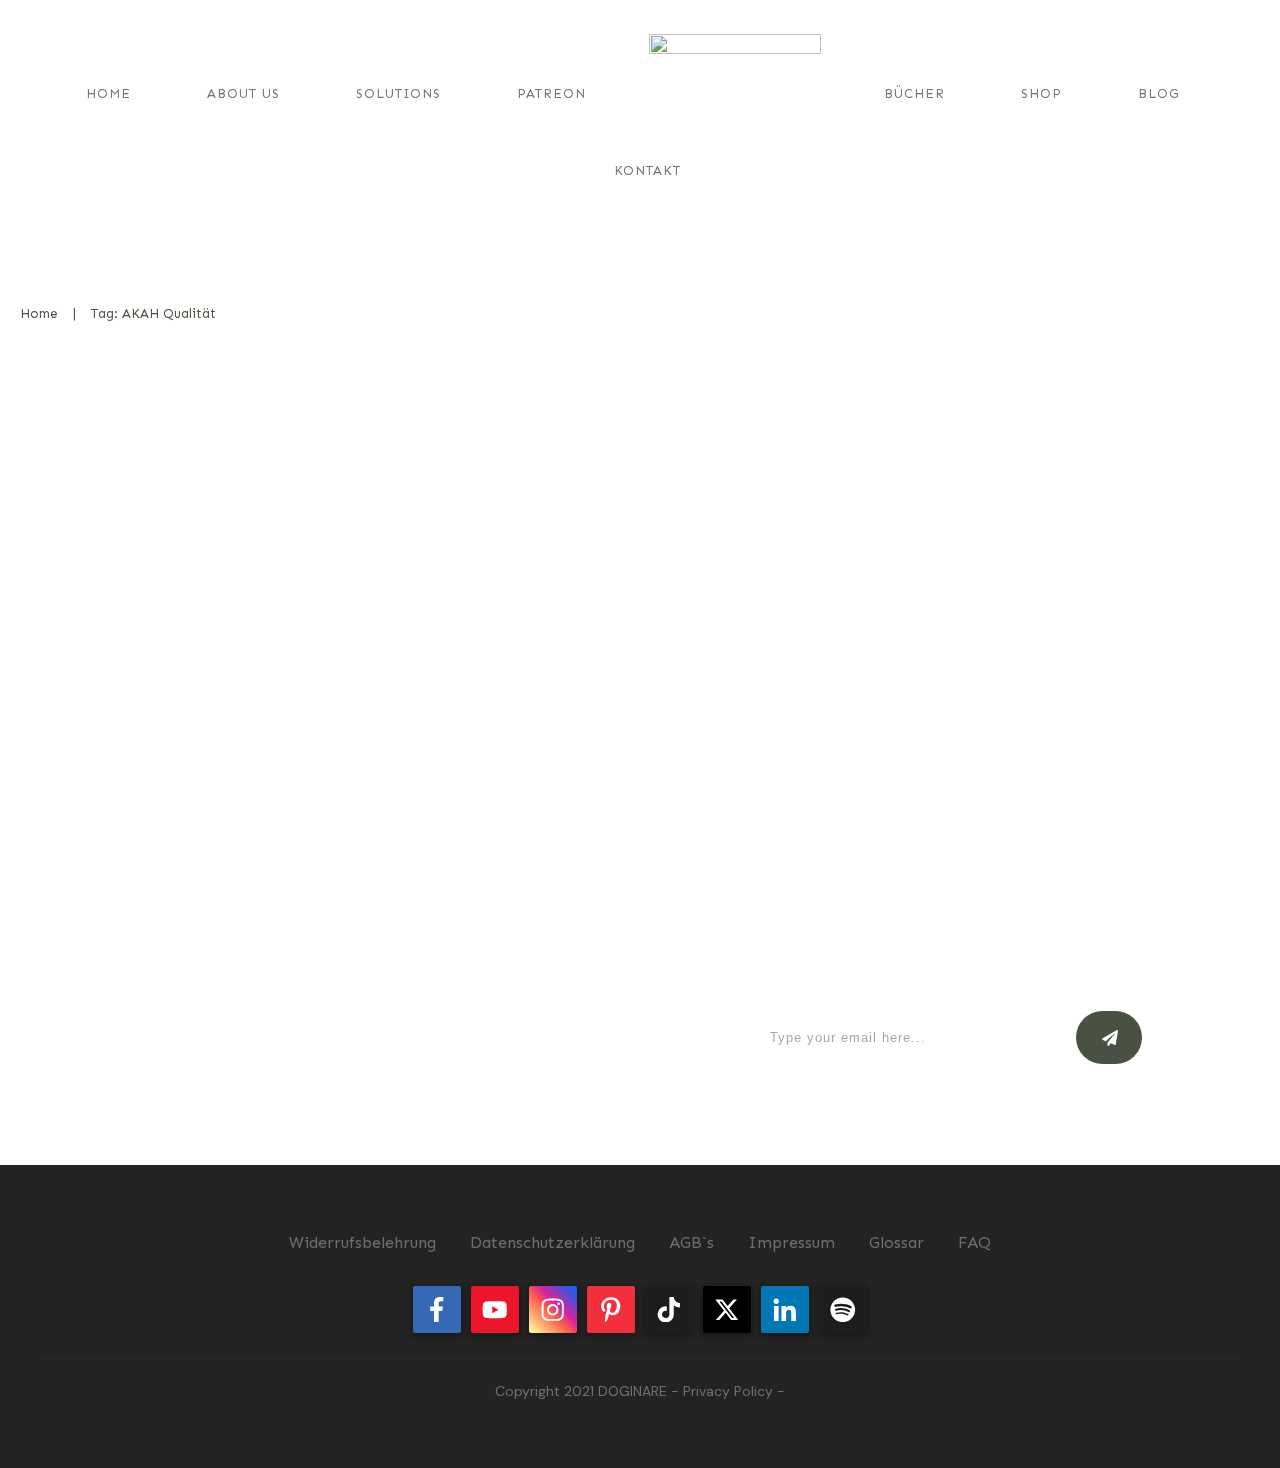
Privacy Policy (728, 1391)
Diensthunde (551, 476)
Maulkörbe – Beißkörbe (171, 420)
